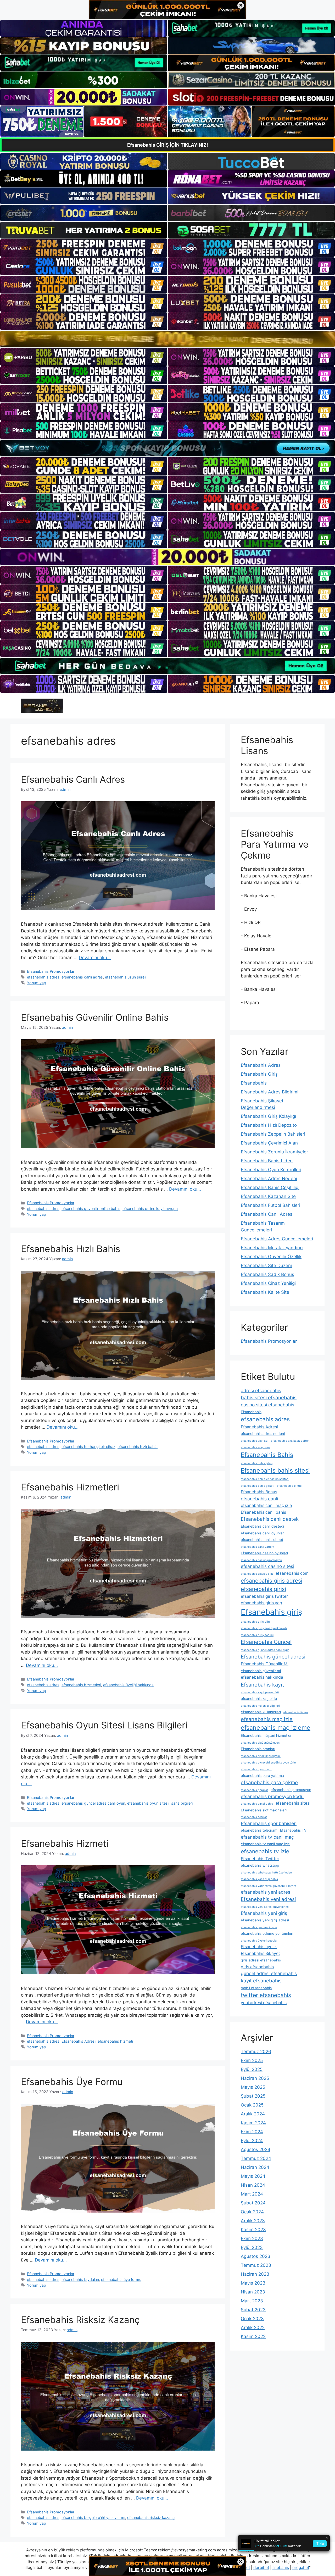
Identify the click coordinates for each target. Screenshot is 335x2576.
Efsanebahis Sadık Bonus (267, 1274)
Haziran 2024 (255, 2167)
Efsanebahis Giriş (259, 1074)
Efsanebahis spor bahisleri (269, 1823)
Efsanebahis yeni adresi (268, 1899)
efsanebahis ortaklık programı (261, 1756)
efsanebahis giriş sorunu (257, 1635)
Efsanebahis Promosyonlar (51, 971)
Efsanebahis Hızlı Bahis (71, 1249)
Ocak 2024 (252, 2212)
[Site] (84, 248)
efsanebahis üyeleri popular (259, 1941)
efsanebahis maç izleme (276, 1728)
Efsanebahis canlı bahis (263, 1512)
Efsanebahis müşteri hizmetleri (267, 1735)
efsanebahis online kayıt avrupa (150, 1209)
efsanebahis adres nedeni (263, 1434)
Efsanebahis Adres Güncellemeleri (277, 1239)
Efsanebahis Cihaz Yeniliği (268, 1283)
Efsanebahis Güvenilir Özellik (271, 1257)
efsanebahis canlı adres (82, 977)
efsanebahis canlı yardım (257, 1547)
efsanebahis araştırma (256, 1447)
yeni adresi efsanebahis (264, 2003)
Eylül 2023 (252, 2247)
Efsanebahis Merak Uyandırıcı (272, 1248)
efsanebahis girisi (263, 1589)
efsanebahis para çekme (269, 1782)
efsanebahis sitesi (293, 1803)
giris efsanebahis (257, 1967)
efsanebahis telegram (259, 1830)
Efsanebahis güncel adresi (273, 1657)
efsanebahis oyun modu (256, 1769)
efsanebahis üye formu (121, 2279)
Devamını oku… (95, 958)
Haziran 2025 (255, 2078)
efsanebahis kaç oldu (259, 1699)
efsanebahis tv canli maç (267, 1837)
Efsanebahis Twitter (260, 1859)
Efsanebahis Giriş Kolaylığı (268, 1116)
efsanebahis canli (259, 1499)
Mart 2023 (252, 2301)
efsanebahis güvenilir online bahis (91, 1209)
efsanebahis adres (43, 977)
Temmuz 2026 (256, 2052)
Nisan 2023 (253, 2292)
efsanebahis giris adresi (272, 1581)
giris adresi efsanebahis (261, 1960)
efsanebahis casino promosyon (261, 1560)
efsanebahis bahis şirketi (258, 1486)
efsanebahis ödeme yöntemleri (267, 1933)
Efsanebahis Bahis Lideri (267, 1161)
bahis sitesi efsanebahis (269, 1398)
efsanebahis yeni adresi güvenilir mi (265, 1907)
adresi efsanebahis (261, 1391)
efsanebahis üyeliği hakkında (128, 1685)
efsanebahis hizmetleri (81, 1685)
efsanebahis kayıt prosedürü (260, 1692)
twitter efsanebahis (266, 1995)
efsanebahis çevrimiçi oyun (259, 1927)
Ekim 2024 (252, 2132)
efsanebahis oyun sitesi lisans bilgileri (160, 1803)
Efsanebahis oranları (258, 1749)
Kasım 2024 (253, 2123)
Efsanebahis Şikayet (260, 1953)
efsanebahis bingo (289, 1486)
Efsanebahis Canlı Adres (73, 779)
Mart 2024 (252, 2194)
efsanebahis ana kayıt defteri (290, 1441)
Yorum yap (37, 983)
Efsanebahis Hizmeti (65, 1843)
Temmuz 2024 (256, 2158)
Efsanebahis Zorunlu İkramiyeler (274, 1152)
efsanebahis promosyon (291, 1790)
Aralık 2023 (253, 2221)
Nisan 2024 (253, 2185)
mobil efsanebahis (256, 1988)
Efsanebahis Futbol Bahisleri (270, 1205)
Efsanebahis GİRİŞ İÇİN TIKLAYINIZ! (168, 145)
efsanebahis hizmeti (115, 2041)
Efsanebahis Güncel (266, 1642)
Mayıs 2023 (253, 2283)
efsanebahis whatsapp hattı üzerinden (266, 1873)
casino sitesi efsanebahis (267, 1405)
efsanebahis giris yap (261, 1603)
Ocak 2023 (252, 2319)
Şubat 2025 (253, 2096)
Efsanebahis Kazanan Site (268, 1196)
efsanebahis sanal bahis (257, 1804)
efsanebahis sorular (254, 1817)
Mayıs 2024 (253, 2176)
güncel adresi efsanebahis (269, 1973)
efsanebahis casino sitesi (267, 1566)
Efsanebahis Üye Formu (72, 2082)
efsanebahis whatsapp (260, 1865)
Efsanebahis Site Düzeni (266, 1265)
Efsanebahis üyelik (259, 1947)
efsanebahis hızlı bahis (138, 1447)
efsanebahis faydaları (80, 2279)
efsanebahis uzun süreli (125, 977)
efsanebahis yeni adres (266, 1892)
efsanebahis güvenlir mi (261, 1671)
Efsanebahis (254, 1083)
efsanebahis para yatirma (262, 1776)
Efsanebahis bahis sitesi (275, 1471)
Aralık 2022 (253, 2328)
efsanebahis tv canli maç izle (265, 1844)
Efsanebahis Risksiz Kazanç (80, 2320)
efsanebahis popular (254, 1790)
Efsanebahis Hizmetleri (70, 1487)
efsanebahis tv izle (265, 1851)
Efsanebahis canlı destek (270, 1519)
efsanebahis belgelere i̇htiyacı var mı (93, 2517)
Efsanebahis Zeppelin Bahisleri (273, 1134)
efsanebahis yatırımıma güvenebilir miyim (268, 1886)
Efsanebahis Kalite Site (265, 1292)
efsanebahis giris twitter (264, 1596)
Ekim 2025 (252, 2060)
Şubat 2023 (253, 2310)
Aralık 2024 (253, 2114)
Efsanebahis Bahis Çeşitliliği (270, 1187)
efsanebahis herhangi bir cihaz (88, 1447)
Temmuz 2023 (256, 2265)
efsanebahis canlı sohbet (262, 1540)
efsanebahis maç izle (267, 1719)
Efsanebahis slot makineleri (264, 1810)
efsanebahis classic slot (257, 1574)
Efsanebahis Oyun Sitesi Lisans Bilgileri (104, 1725)
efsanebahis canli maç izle (266, 1505)
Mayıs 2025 (253, 2087)
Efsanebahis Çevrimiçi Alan (269, 1143)
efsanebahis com (292, 1573)
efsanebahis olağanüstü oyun (260, 1743)
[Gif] (167, 339)
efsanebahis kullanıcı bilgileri (260, 1706)
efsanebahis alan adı (255, 1441)
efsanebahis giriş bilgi (256, 1622)
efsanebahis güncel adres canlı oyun (93, 1803)
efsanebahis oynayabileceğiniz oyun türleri (269, 1763)
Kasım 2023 (253, 2230)
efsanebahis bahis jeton (257, 1463)
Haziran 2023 (255, 2274)
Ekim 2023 (252, 2238)
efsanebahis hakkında (262, 1677)
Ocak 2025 (252, 2105)
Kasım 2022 (253, 2336)
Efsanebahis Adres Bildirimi (270, 1092)
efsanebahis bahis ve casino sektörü (265, 1479)
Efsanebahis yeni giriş (264, 1913)
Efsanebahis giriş (271, 1612)
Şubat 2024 (253, 2203)
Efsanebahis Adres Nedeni (269, 1179)
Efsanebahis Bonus (259, 1492)
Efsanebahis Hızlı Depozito (269, 1125)
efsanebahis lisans (296, 1712)
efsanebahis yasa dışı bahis (259, 1879)
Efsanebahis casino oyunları (264, 1553)
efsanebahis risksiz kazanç (151, 2517)
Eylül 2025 (252, 2069)
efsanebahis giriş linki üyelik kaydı (264, 1628)
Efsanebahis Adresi (79, 2041)
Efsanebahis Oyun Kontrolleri (271, 1170)
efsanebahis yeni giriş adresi (265, 1920)
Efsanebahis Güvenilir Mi (265, 1664)
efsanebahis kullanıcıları (261, 1712)
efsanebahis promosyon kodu (272, 1796)
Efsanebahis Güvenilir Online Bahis (95, 1017)
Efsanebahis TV (293, 1830)
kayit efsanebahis (261, 1981)
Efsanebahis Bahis (267, 1455)
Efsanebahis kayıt (262, 1685)
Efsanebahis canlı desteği (262, 1526)
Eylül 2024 (252, 2141)
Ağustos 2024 (256, 2149)
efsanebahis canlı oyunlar (262, 1533)
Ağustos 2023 (256, 2256)
